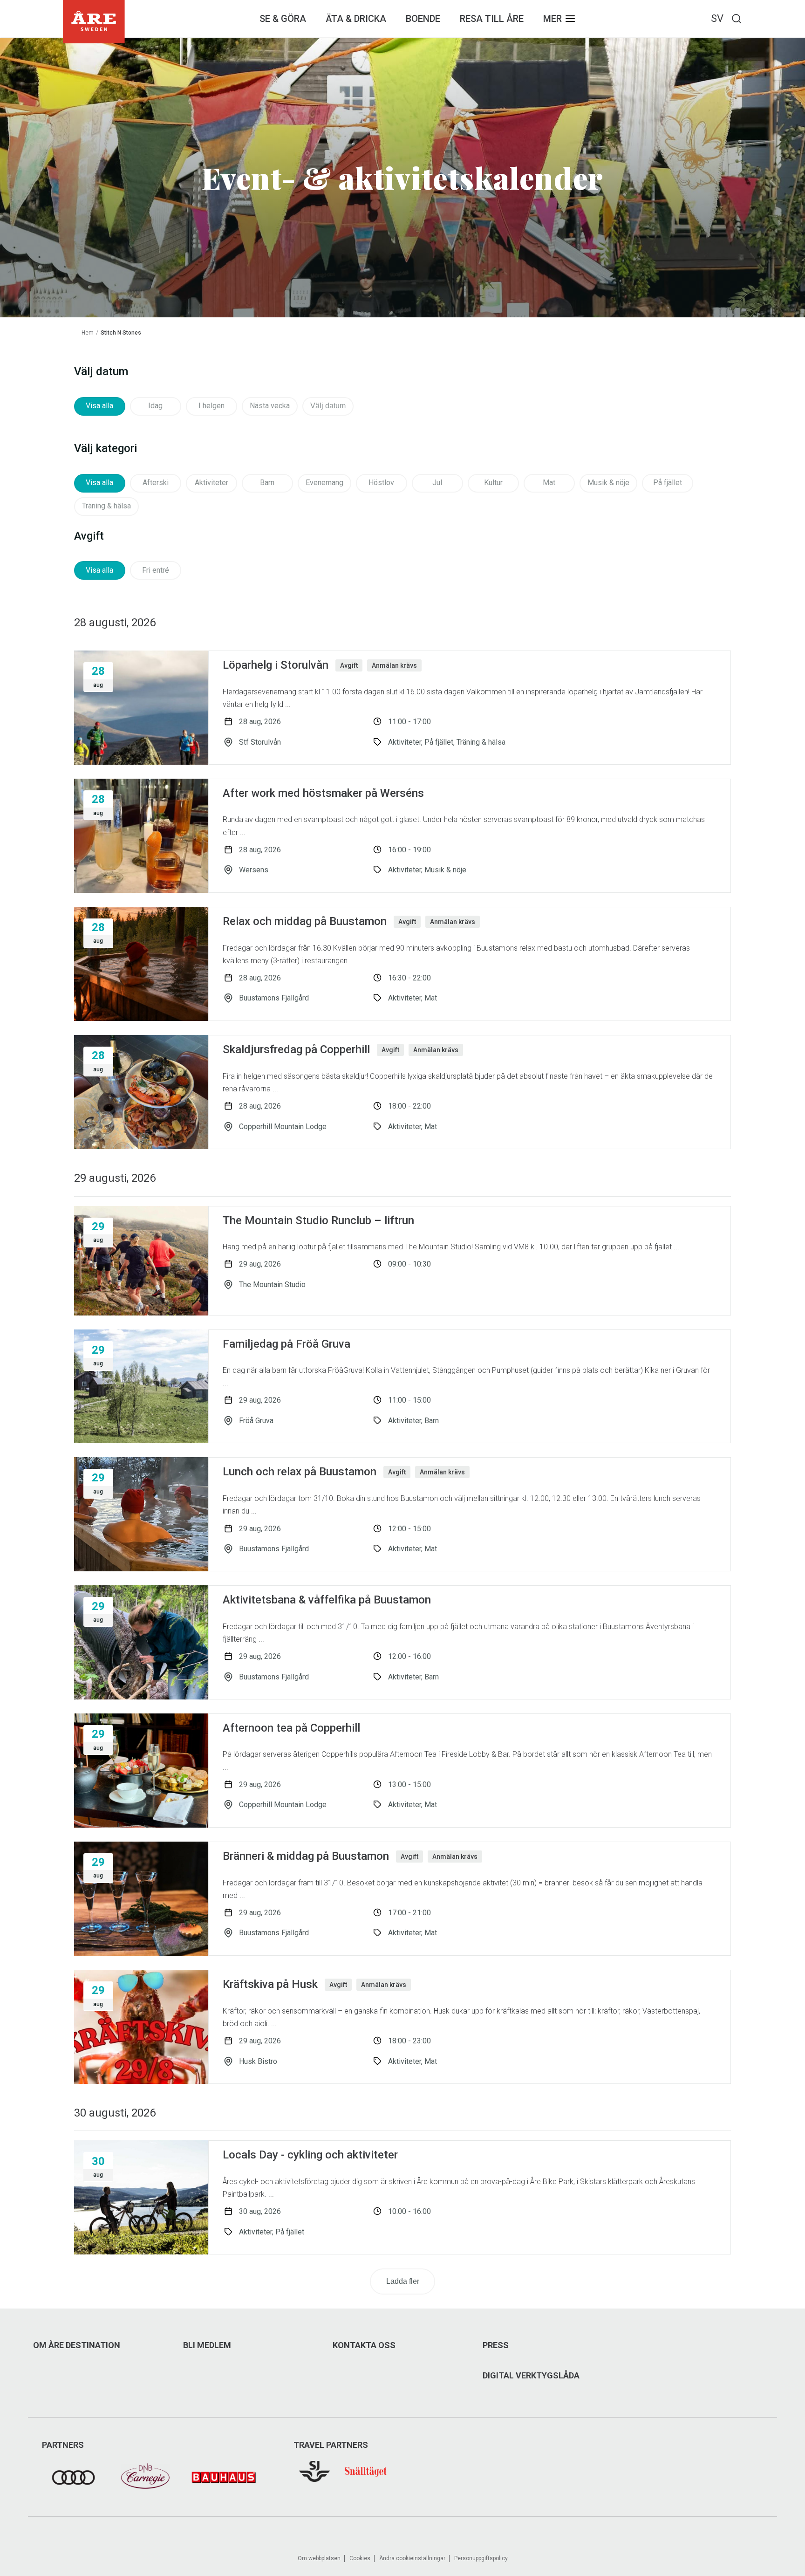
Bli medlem (207, 2345)
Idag (155, 406)
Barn (267, 483)
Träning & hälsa (106, 506)
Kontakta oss (364, 2345)
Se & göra (283, 19)
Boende (423, 19)
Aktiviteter (211, 483)
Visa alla (99, 406)
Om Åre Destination (77, 2345)
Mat (549, 483)
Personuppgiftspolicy (481, 2558)
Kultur (493, 483)
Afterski (156, 483)
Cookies (360, 2558)
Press (496, 2345)
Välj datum (328, 406)
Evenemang (324, 483)
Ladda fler (403, 2281)
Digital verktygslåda (531, 2376)
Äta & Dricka (356, 19)
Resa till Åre (492, 19)
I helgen (211, 406)
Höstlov (381, 483)
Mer (553, 19)
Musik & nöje (608, 483)
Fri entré (156, 570)
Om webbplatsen (319, 2558)
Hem (88, 333)
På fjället (668, 483)
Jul (437, 483)
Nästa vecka (270, 406)
